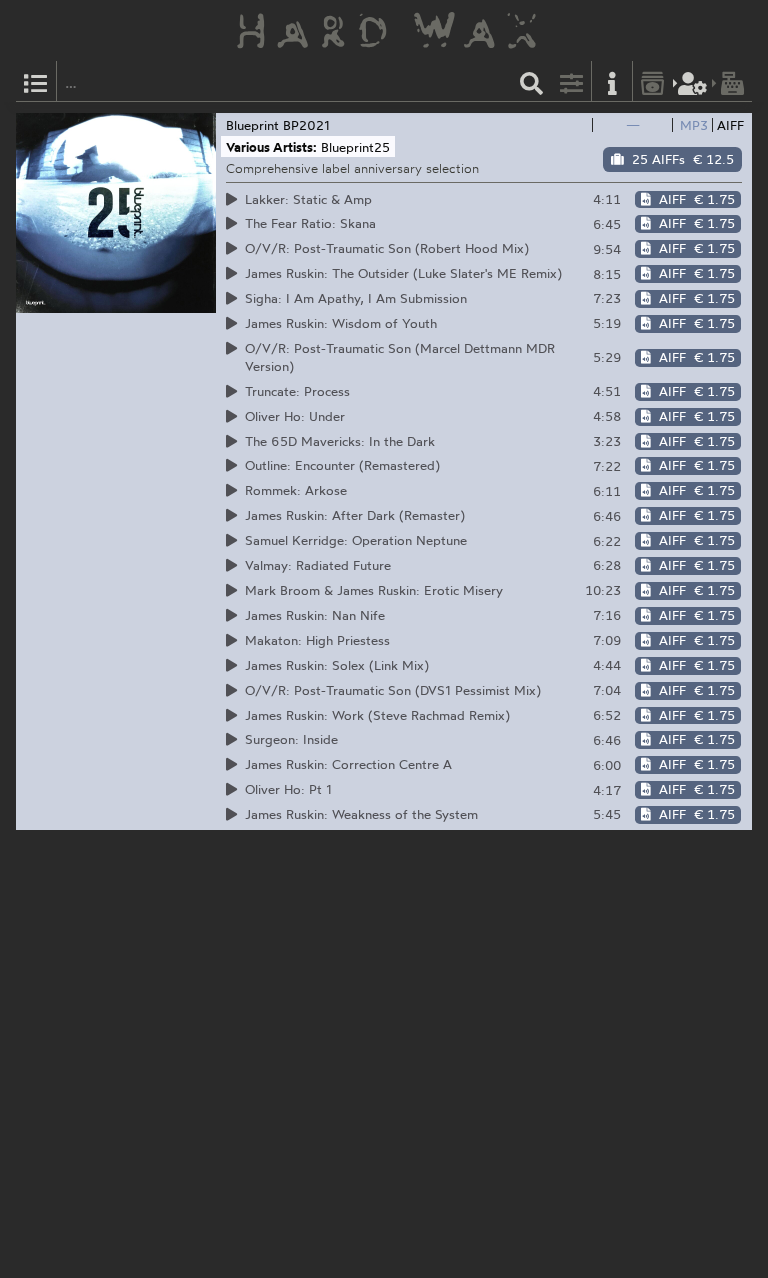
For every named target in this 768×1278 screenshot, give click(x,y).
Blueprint (252, 125)
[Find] (532, 81)
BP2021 (306, 125)
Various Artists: (271, 147)
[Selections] (36, 81)
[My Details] (693, 81)
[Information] (612, 81)
